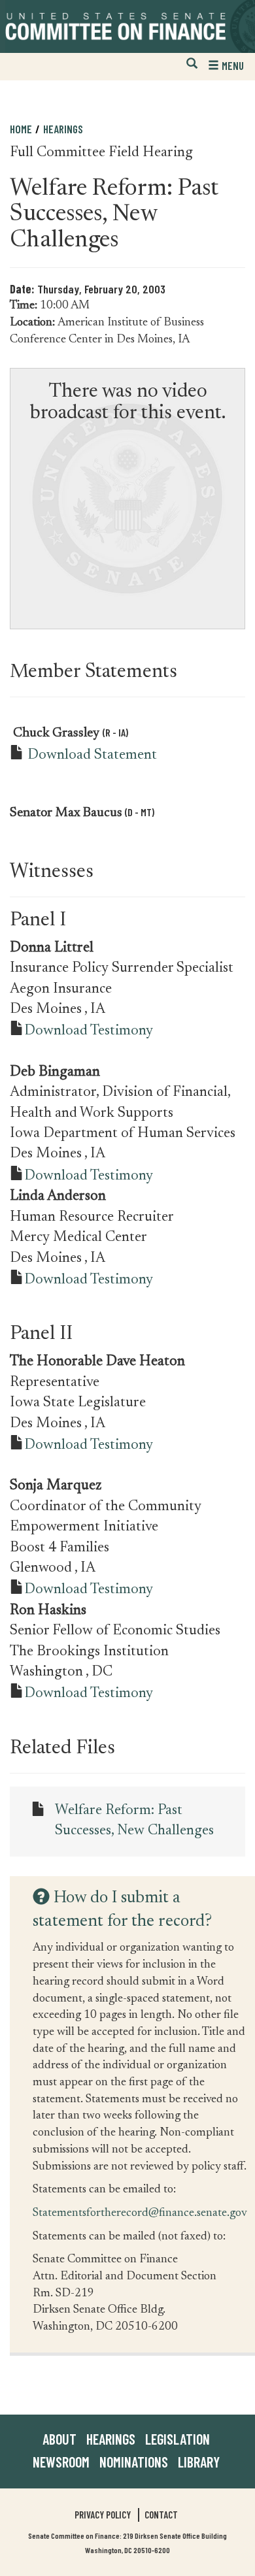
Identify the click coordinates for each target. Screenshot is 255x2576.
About (59, 2439)
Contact (161, 2515)
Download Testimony (89, 1031)
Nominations (134, 2462)
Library (199, 2462)
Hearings (63, 129)
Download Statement (92, 755)
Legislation (178, 2439)
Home (21, 129)
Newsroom (61, 2462)
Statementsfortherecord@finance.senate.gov (140, 2212)
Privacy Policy (103, 2515)
